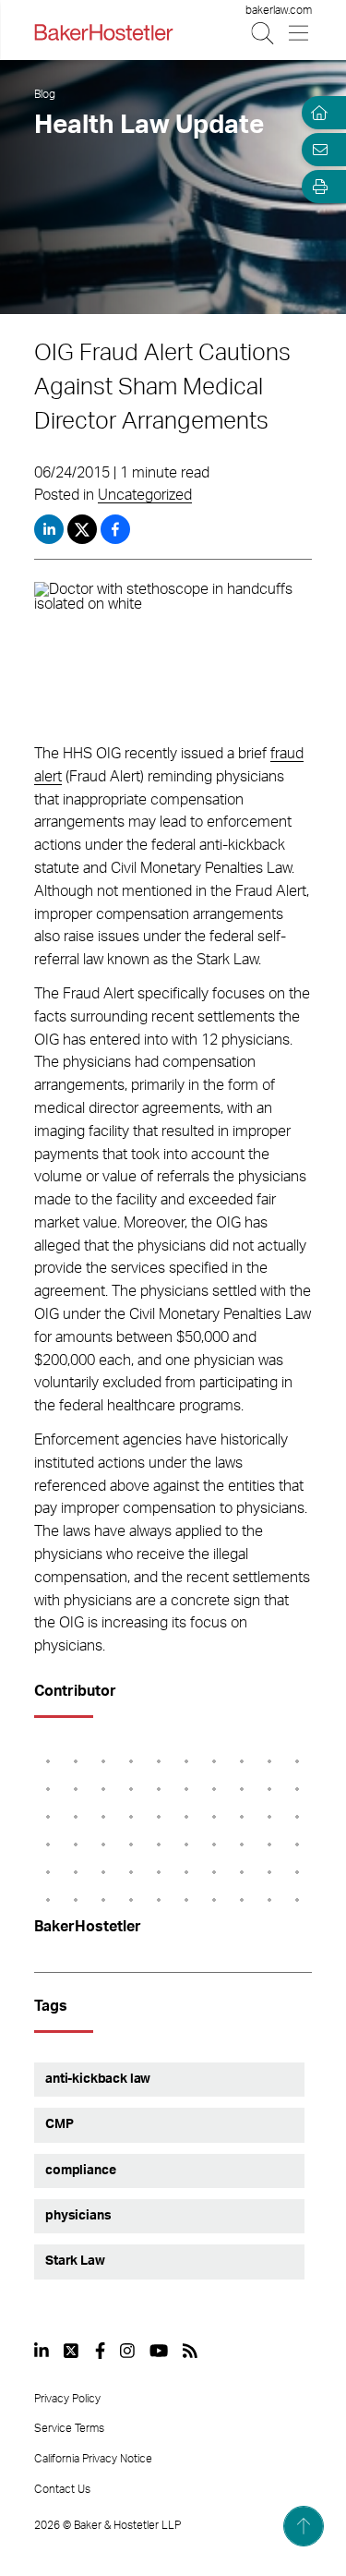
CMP (60, 2124)
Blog (45, 94)
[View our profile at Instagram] (127, 2351)
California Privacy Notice (93, 2459)
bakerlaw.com (279, 10)
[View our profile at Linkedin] (42, 2351)
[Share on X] (84, 529)
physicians (78, 2216)
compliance (80, 2171)
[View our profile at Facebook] (100, 2351)
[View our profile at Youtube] (159, 2351)
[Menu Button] (299, 33)
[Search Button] (263, 33)
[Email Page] (316, 150)
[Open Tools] (316, 187)
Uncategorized (145, 495)
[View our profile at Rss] (190, 2351)
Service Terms (69, 2428)
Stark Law (75, 2261)
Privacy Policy (67, 2399)
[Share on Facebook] (115, 529)
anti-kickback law (98, 2079)
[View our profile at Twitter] (72, 2351)
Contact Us (62, 2489)
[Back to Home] (103, 32)
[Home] (316, 113)
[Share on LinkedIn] (49, 529)
